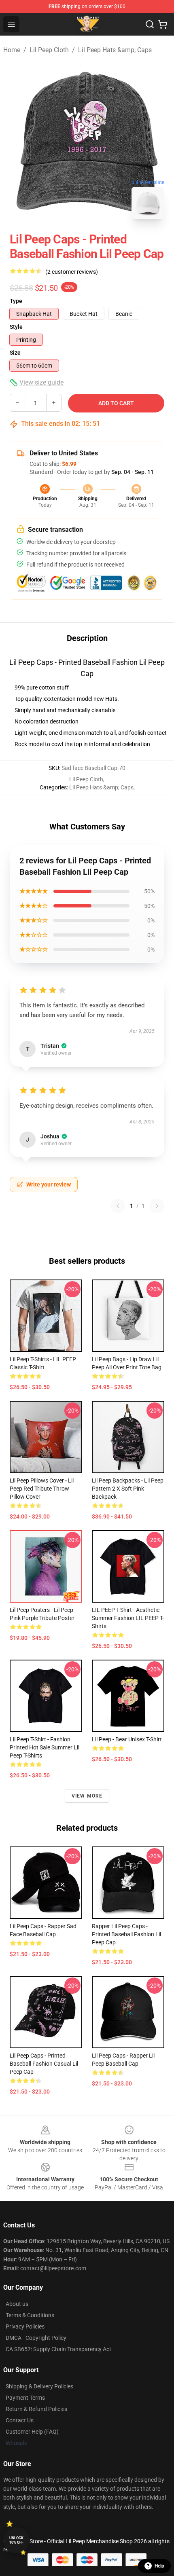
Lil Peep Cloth (49, 50)
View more (87, 1796)
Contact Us (20, 2420)
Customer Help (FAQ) (32, 2432)
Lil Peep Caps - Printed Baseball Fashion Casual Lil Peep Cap (44, 2064)
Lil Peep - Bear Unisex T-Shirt (127, 1739)
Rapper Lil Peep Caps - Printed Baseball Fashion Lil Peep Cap (126, 1934)
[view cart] (163, 24)
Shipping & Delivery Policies (39, 2386)
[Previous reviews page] (118, 1206)
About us (17, 2304)
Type (16, 301)
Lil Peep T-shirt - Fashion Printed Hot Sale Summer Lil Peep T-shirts (45, 1747)
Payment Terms (25, 2398)
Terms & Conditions (30, 2315)
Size (15, 353)
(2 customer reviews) (72, 272)
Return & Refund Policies (36, 2409)
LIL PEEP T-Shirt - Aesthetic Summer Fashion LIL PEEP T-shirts (128, 1618)
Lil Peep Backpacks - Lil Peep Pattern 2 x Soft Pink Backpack (128, 1489)
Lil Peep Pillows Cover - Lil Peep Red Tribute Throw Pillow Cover (42, 1489)
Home (12, 50)
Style (16, 327)
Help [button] (159, 2566)
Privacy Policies (25, 2326)
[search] (150, 24)
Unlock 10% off (16, 2540)
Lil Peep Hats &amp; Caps (115, 50)
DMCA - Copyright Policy (36, 2338)
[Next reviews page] (157, 1206)
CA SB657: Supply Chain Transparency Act (58, 2349)
